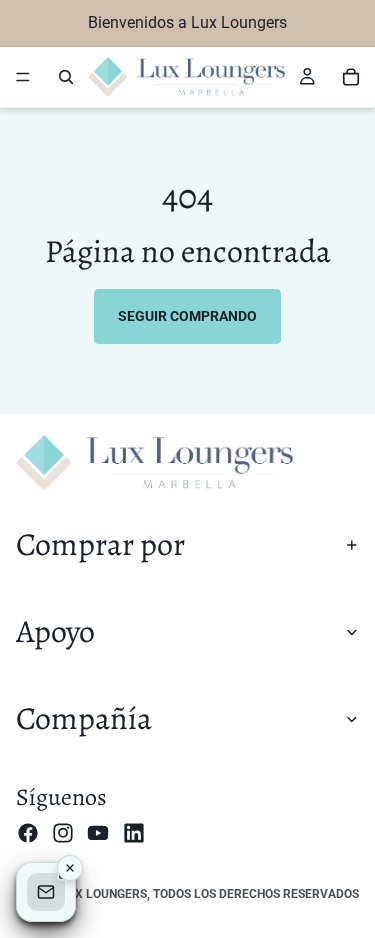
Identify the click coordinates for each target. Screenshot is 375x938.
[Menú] (23, 77)
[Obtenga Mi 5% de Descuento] (46, 892)
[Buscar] (66, 77)
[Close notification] (70, 868)
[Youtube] (98, 832)
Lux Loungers (103, 894)
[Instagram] (63, 832)
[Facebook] (28, 832)
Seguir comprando (187, 316)
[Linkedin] (134, 832)
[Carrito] (351, 77)
